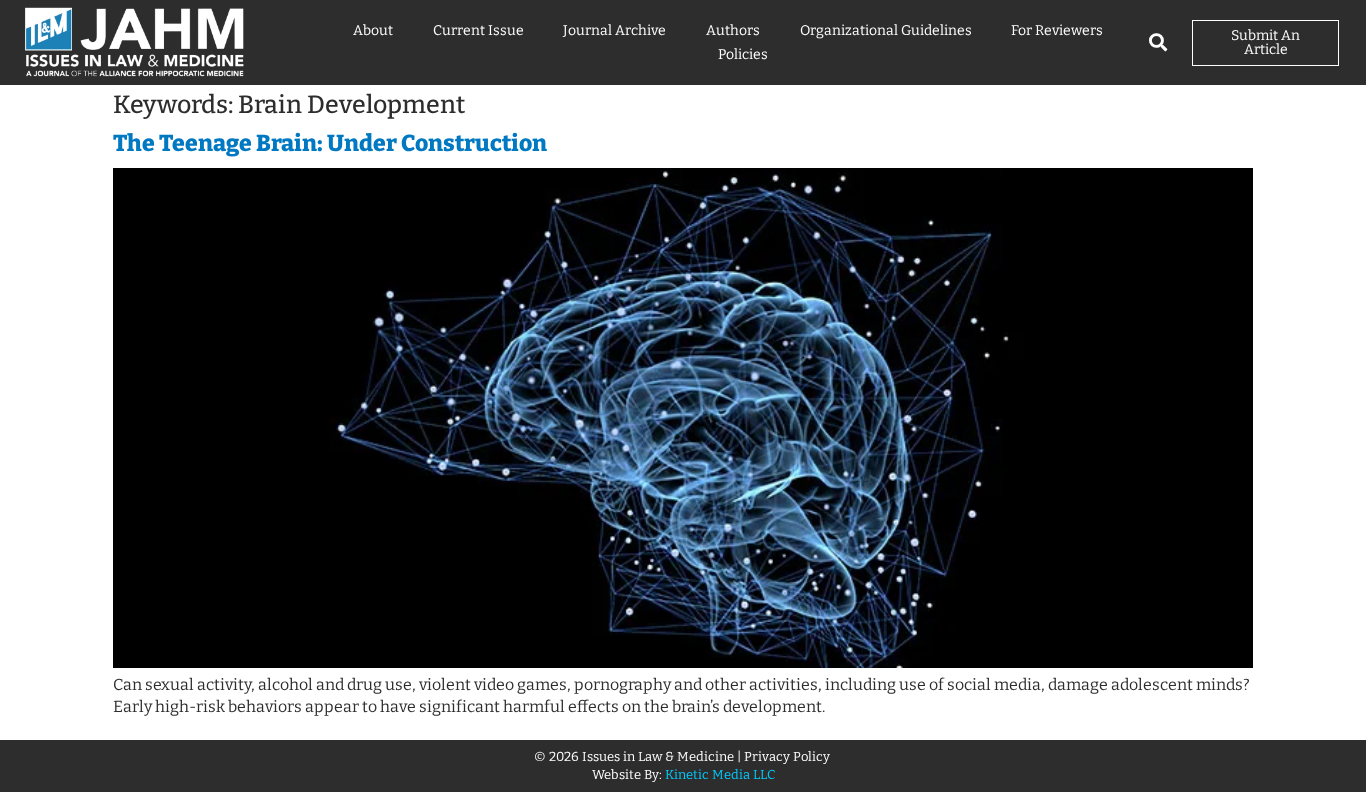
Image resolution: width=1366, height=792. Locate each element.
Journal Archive (614, 30)
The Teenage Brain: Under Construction (330, 143)
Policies (743, 54)
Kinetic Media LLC (720, 774)
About (373, 30)
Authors (733, 30)
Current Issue (478, 30)
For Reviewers (1057, 30)
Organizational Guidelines (886, 30)
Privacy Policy (788, 756)
